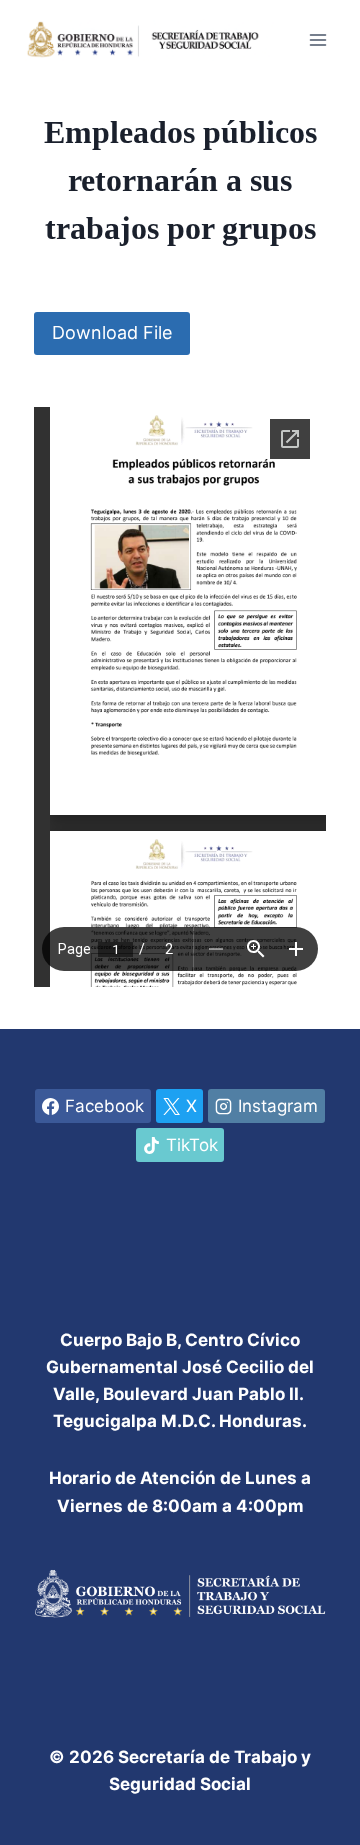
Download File (112, 332)
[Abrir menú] (317, 39)
